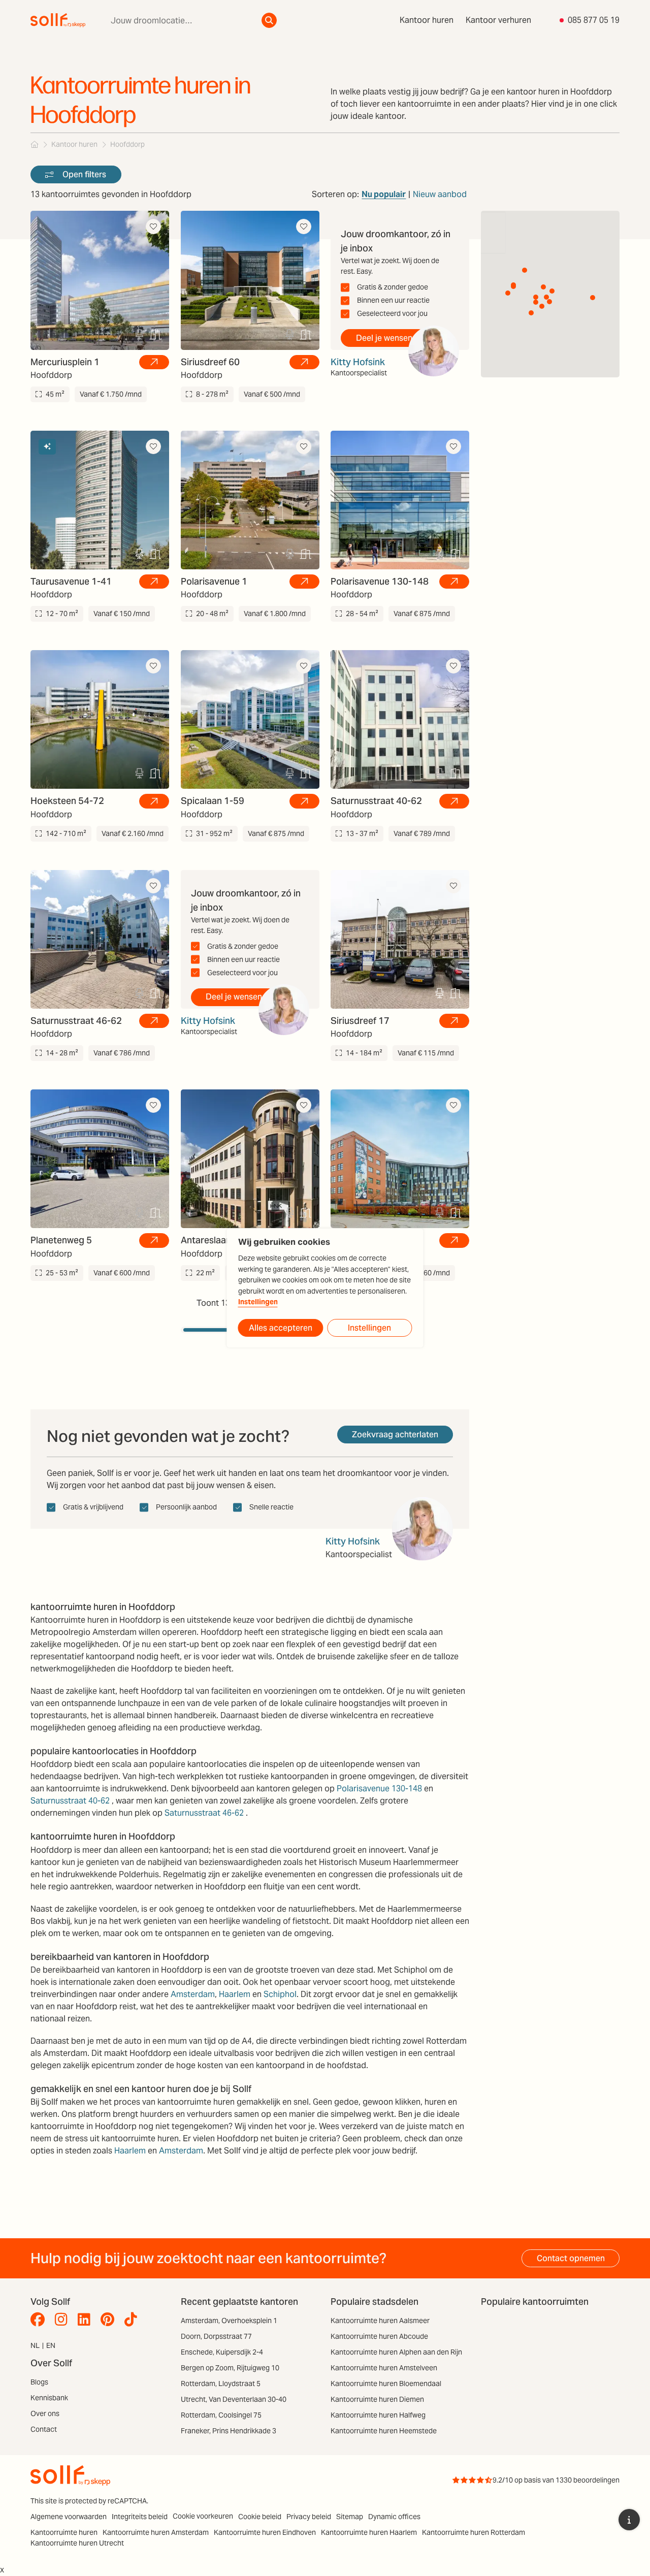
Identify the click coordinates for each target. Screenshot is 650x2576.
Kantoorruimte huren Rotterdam (474, 2532)
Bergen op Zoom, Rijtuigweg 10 (230, 2368)
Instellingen (258, 1302)
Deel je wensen (384, 338)
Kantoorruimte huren (64, 2532)
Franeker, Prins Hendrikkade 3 (229, 2431)
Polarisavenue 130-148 (379, 1789)
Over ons (45, 2413)
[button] (546, 297)
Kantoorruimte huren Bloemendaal (386, 2384)
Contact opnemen (571, 2258)
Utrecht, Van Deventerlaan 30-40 (234, 2399)
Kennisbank (49, 2398)
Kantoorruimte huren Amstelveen (384, 2368)
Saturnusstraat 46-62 (204, 1813)
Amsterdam (193, 1994)
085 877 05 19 (594, 20)
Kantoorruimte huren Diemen (377, 2399)
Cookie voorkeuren (203, 2516)
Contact (44, 2429)
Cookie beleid (260, 2517)
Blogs (39, 2382)
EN (51, 2345)
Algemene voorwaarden (69, 2517)
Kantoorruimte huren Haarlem (369, 2532)
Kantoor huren (427, 20)
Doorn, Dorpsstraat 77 (216, 2336)
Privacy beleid (309, 2517)
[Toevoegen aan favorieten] (153, 227)
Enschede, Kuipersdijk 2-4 (222, 2352)
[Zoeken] (269, 20)
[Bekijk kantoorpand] (154, 362)
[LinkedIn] (87, 2320)
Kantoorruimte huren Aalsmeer (380, 2321)
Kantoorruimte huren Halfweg (378, 2415)
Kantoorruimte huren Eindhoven (265, 2532)
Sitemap (350, 2517)
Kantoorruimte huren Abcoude (379, 2336)
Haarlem (235, 1994)
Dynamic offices (394, 2517)
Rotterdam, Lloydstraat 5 (221, 2384)
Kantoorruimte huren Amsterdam (156, 2532)
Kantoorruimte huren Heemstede (384, 2431)
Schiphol (280, 1994)
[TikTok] (133, 2320)
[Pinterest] (110, 2320)
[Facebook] (40, 2320)
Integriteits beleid (140, 2517)
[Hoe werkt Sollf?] (629, 2520)
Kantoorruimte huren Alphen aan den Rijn (396, 2352)
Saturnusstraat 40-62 (70, 1801)
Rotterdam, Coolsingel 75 (221, 2415)
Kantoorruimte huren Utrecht (77, 2543)
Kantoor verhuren (498, 20)
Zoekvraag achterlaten (395, 1435)
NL (35, 2345)
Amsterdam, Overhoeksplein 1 (229, 2321)
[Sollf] (35, 144)
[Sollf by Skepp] (58, 20)
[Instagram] (64, 2320)
